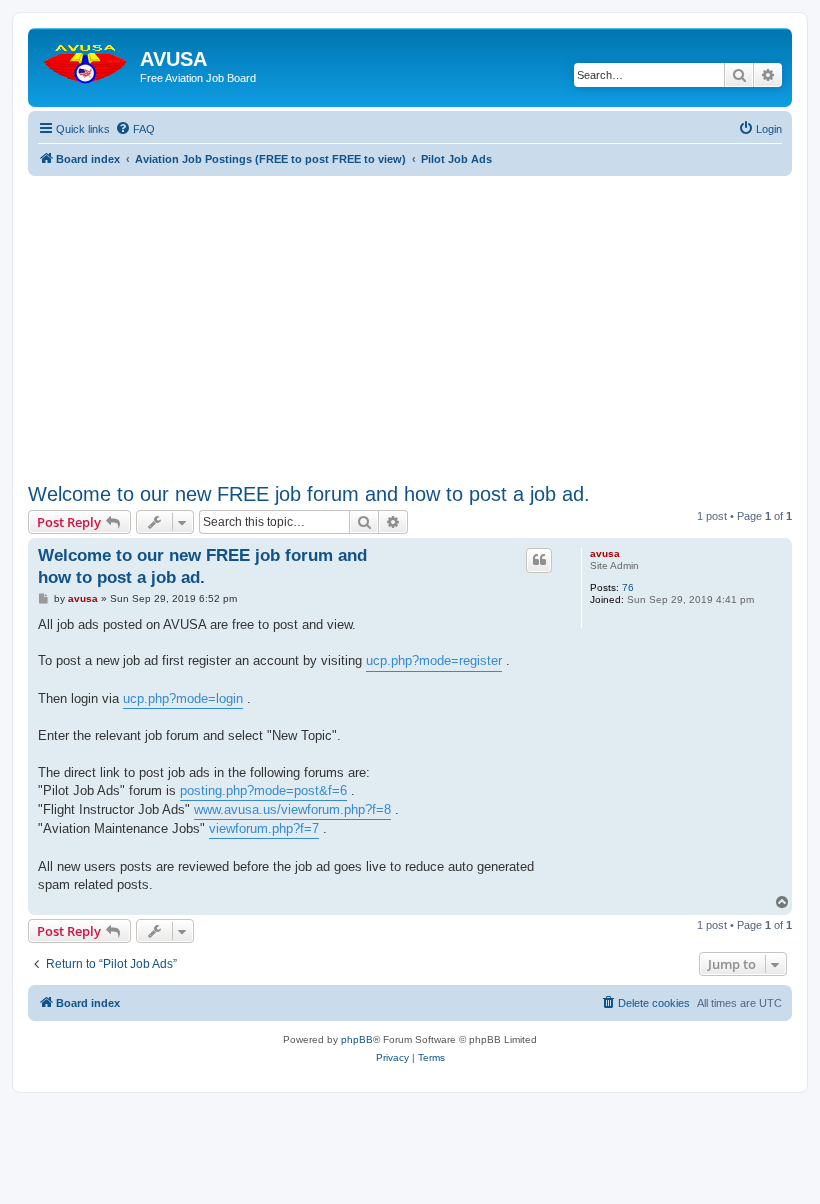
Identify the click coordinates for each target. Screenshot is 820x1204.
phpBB (357, 1039)
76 (628, 587)
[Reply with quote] (539, 560)
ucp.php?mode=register (434, 660)
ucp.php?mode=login (183, 698)
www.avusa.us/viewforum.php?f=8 (292, 809)
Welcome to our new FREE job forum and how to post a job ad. (309, 494)
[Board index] (86, 59)
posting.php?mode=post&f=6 (263, 790)
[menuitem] (135, 129)
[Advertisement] (410, 316)
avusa (605, 553)
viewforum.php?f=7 (264, 828)
